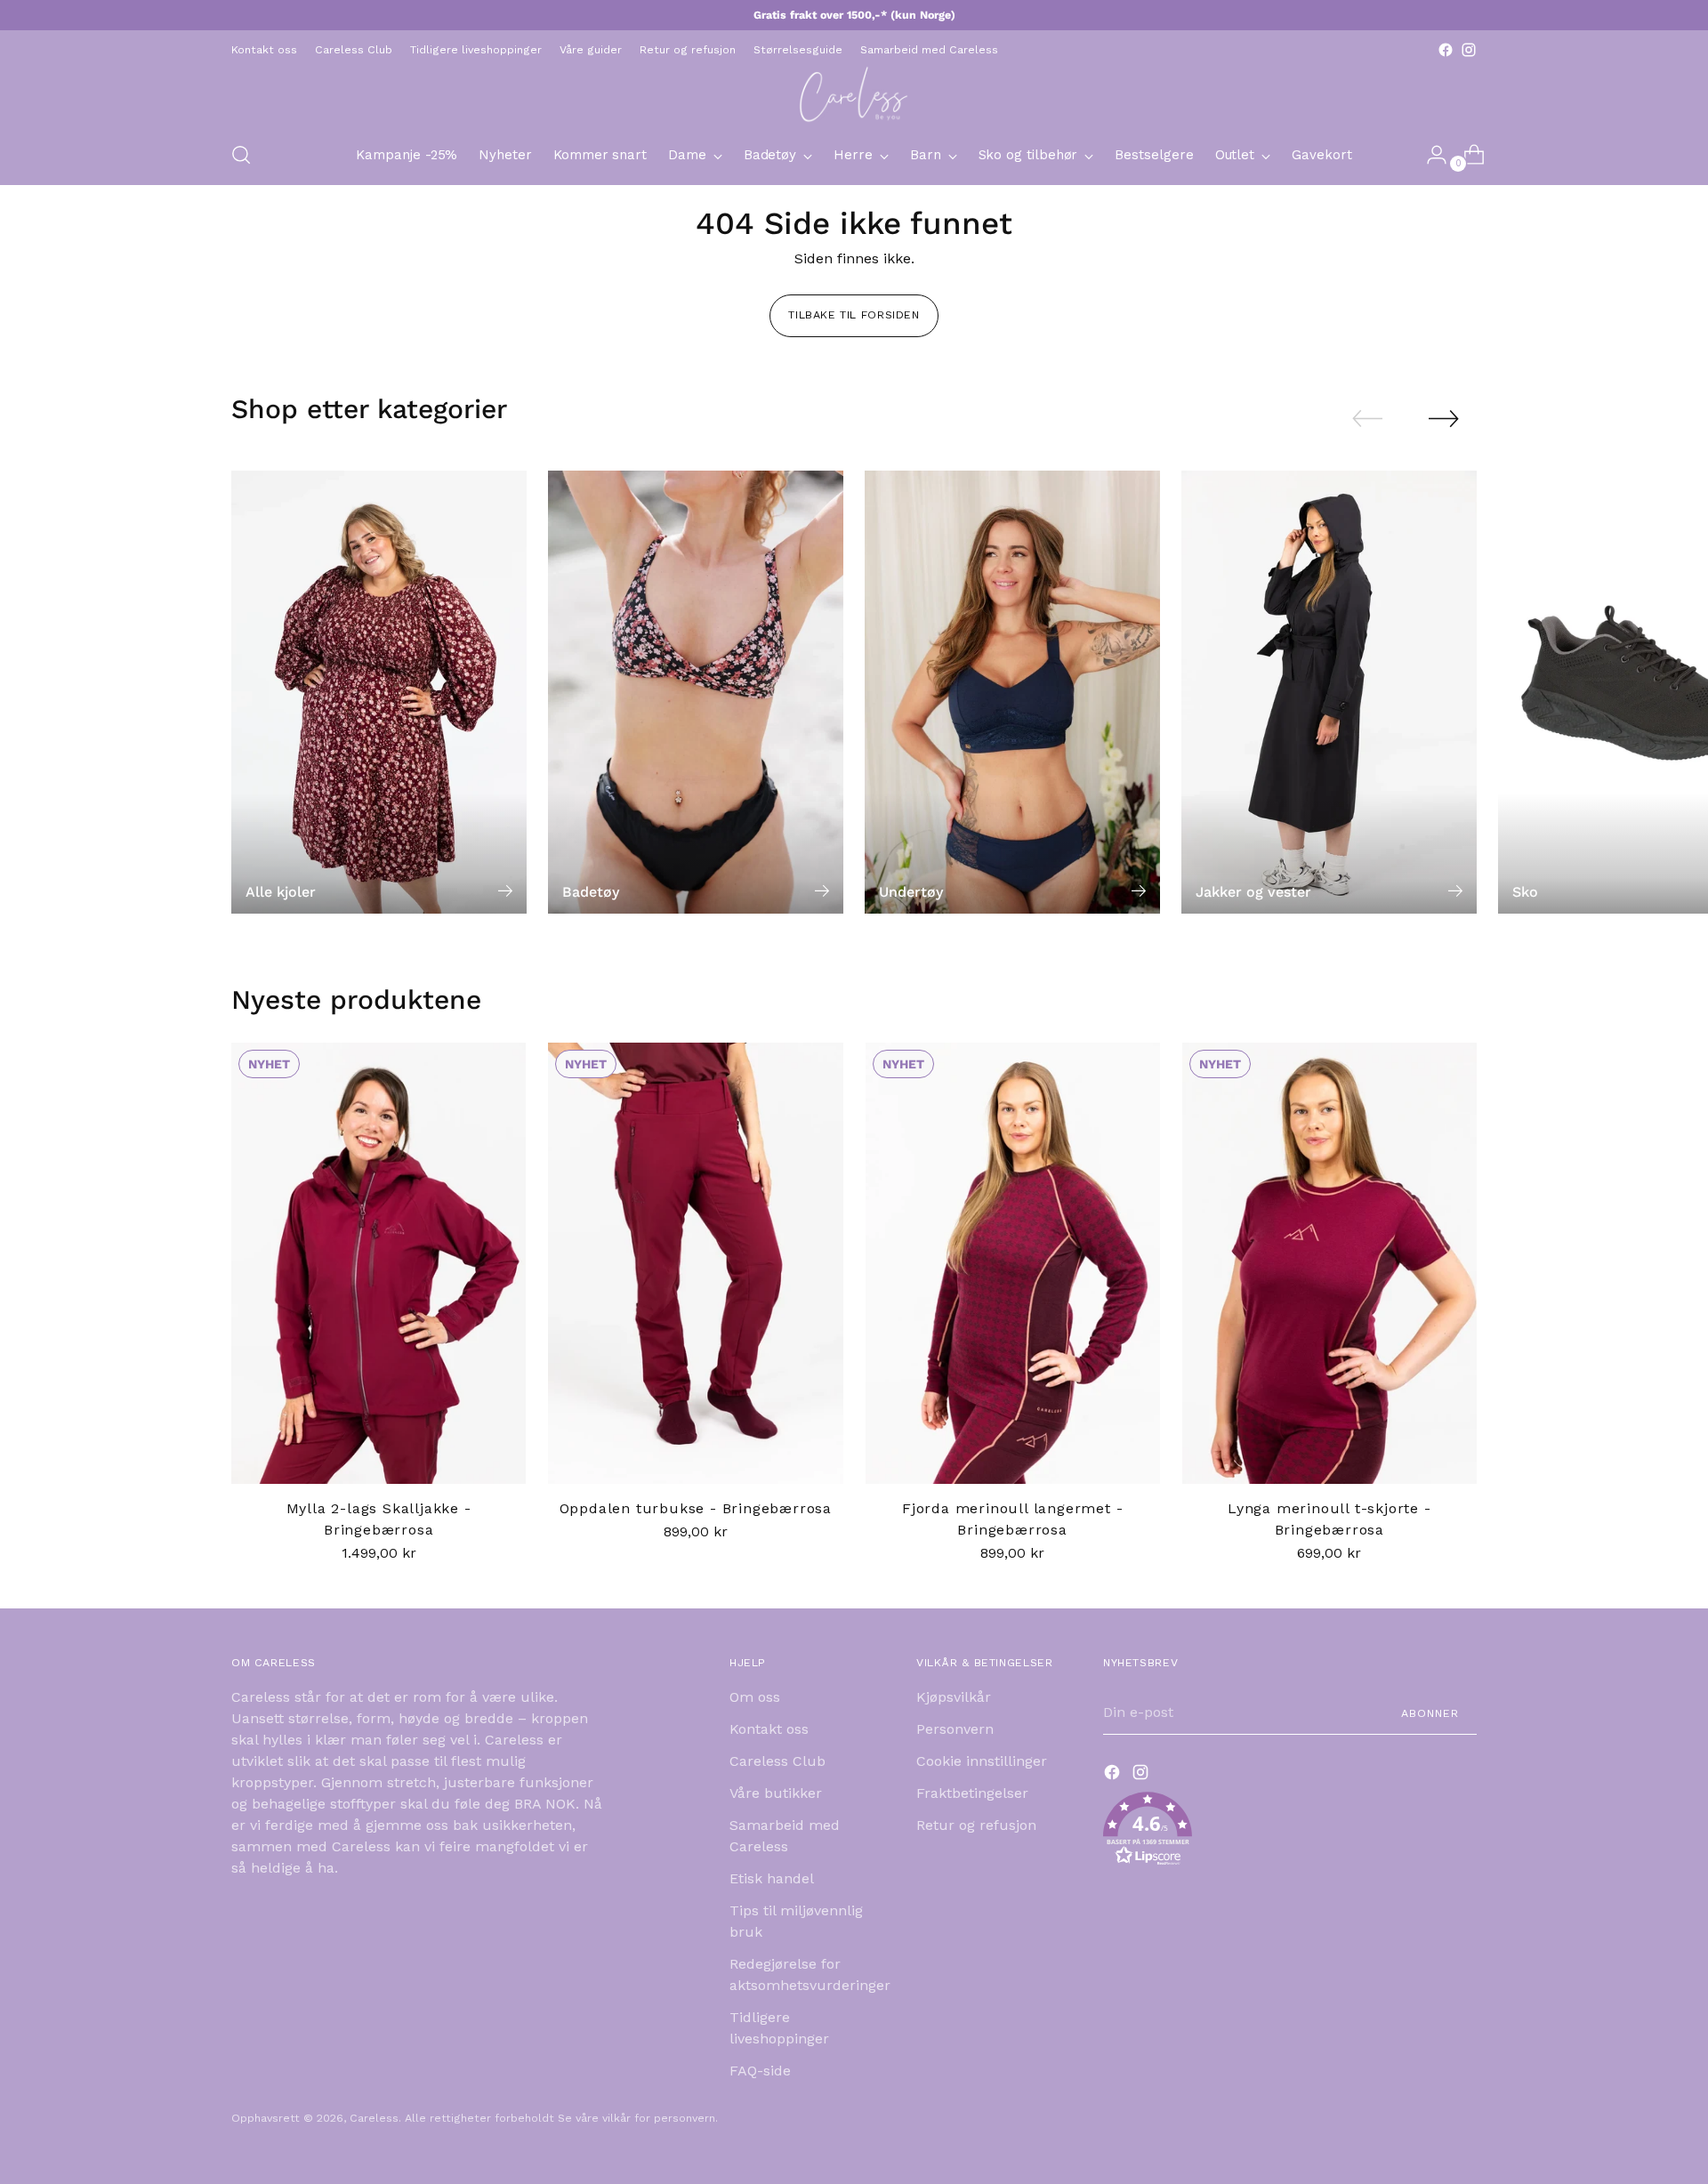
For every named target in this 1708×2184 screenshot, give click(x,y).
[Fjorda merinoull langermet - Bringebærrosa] (1013, 1264)
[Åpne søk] (241, 155)
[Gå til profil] (1430, 155)
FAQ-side (760, 2071)
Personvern (955, 1729)
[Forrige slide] (1367, 419)
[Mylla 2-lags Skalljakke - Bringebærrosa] (379, 1264)
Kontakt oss (769, 1729)
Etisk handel (772, 1878)
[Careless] (854, 93)
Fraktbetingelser (972, 1793)
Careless (374, 2118)
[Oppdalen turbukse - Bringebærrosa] (695, 1264)
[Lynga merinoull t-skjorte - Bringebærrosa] (1329, 1264)
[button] (1290, 1832)
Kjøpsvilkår (954, 1697)
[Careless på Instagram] (1469, 50)
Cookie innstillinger (982, 1761)
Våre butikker (776, 1793)
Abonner (1430, 1713)
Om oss (755, 1697)
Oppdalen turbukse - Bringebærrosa (696, 1508)
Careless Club (777, 1761)
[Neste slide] (1444, 418)
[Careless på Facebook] (1446, 50)
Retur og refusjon (976, 1825)
